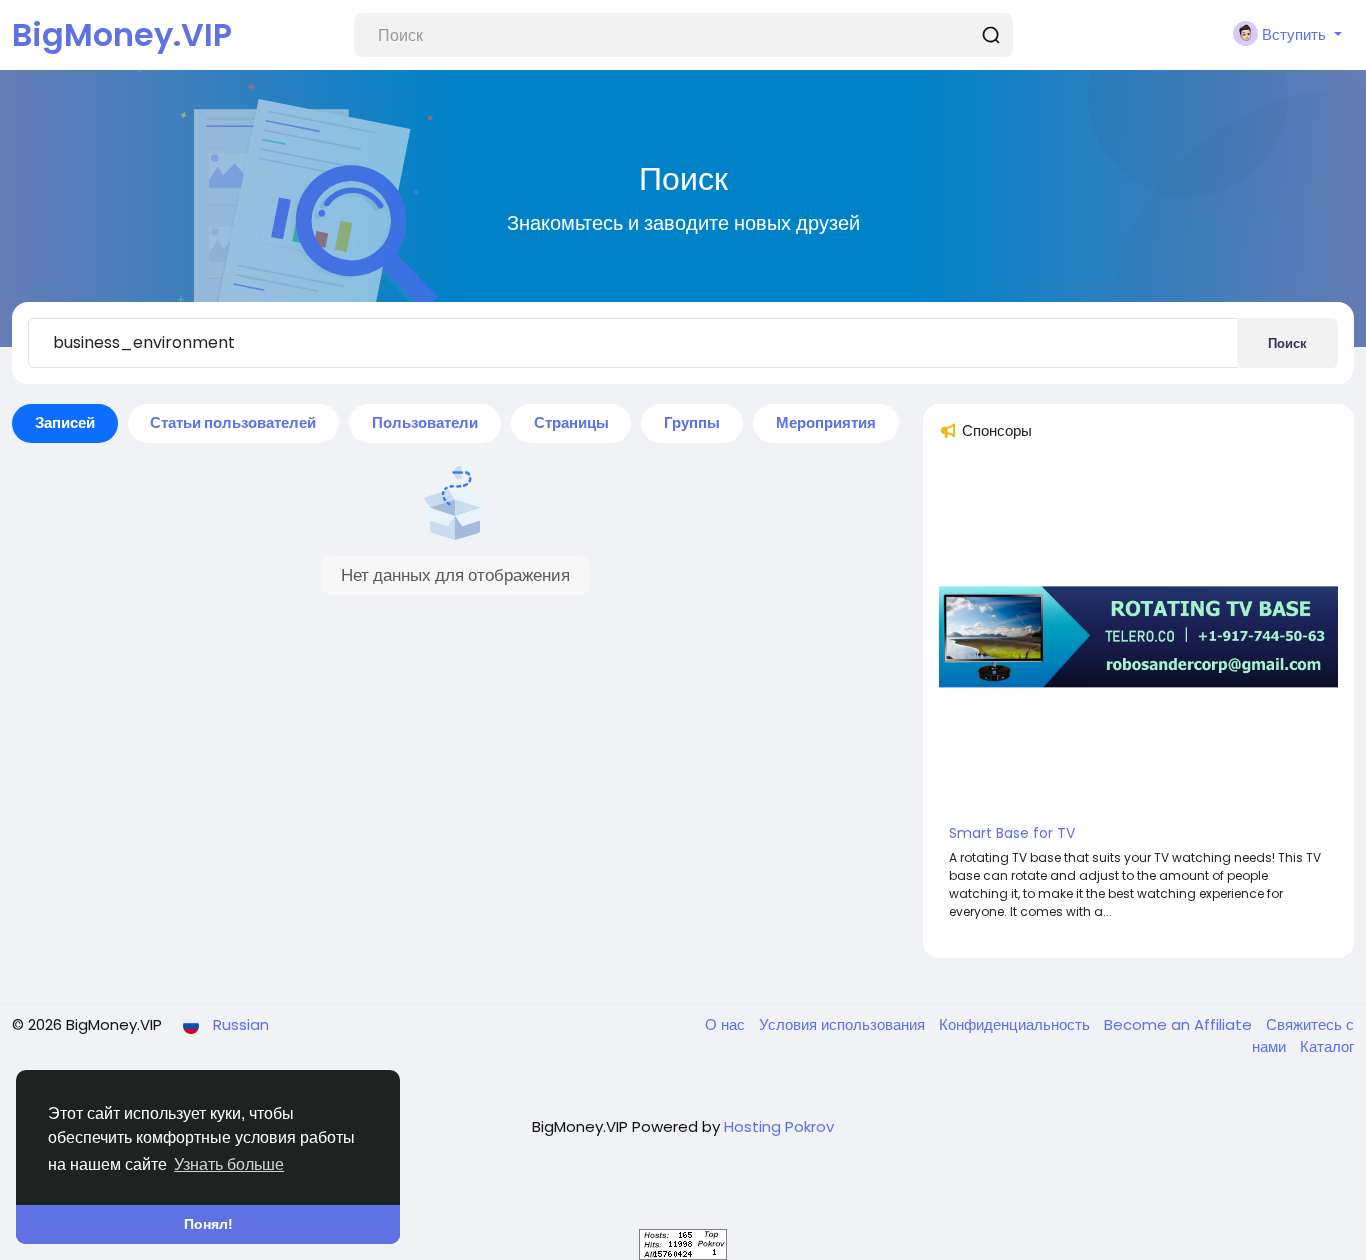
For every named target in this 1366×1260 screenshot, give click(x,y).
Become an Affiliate (1180, 1024)
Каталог (1327, 1046)
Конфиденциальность (1016, 1024)
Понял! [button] (208, 1224)
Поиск (1287, 343)
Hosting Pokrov (779, 1126)
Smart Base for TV (1012, 833)
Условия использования (844, 1024)
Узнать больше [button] (229, 1164)
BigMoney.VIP (122, 34)
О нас (727, 1024)
